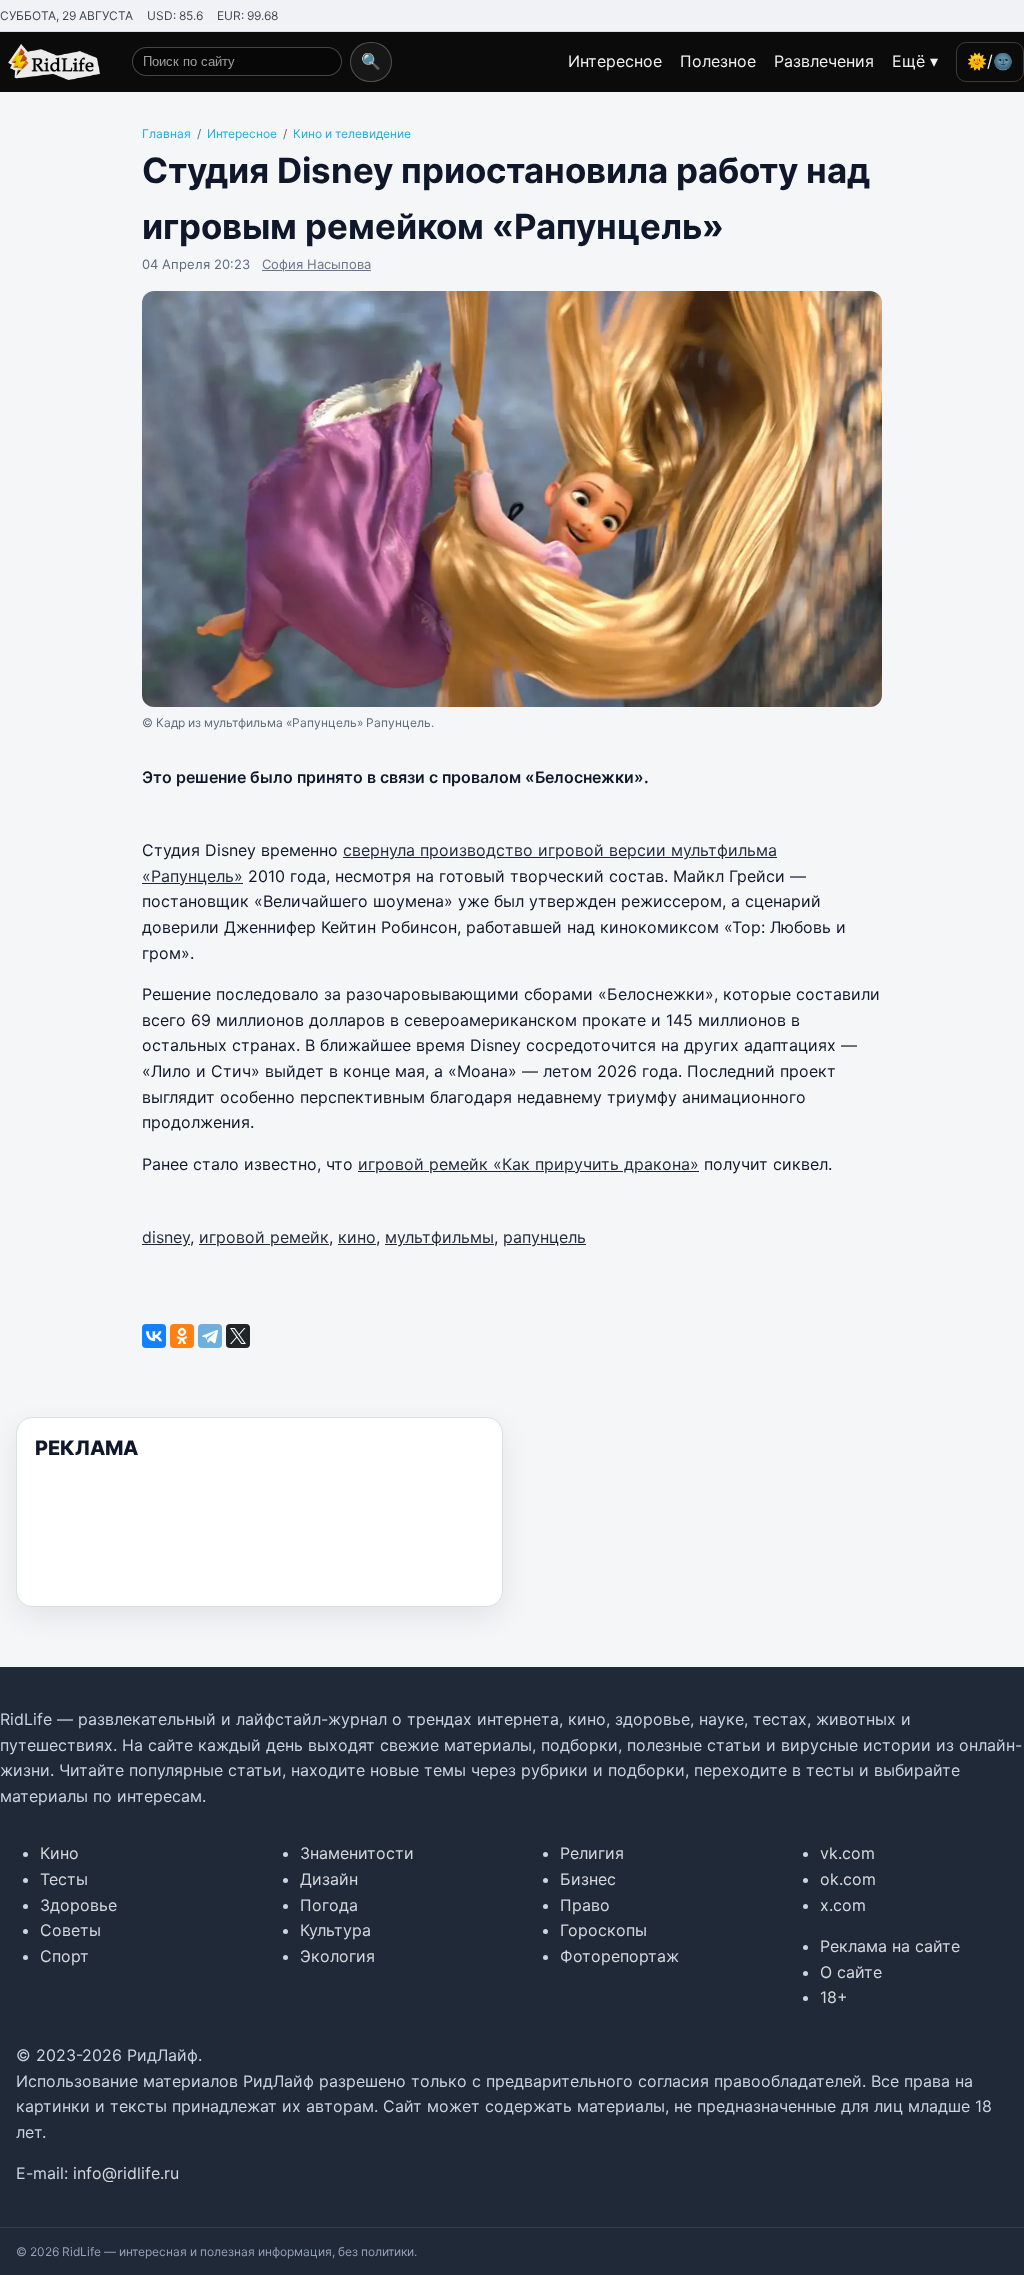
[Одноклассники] (182, 1336)
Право (585, 1905)
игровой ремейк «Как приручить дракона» (528, 1164)
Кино (59, 1853)
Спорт (64, 1956)
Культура (335, 1930)
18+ (834, 1997)
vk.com (847, 1853)
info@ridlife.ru (126, 2173)
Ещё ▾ (915, 61)
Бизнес (588, 1879)
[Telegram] (210, 1336)
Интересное (615, 61)
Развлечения (824, 61)
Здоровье (78, 1905)
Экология (337, 1956)
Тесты (64, 1879)
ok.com (848, 1879)
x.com (843, 1905)
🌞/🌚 (990, 61)
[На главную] (50, 62)
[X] (238, 1336)
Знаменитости (357, 1853)
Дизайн (329, 1879)
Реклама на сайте (890, 1946)
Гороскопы (603, 1930)
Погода (329, 1905)
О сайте (851, 1972)
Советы (70, 1930)
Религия (592, 1853)
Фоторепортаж (619, 1956)
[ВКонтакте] (154, 1336)
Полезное (718, 61)
